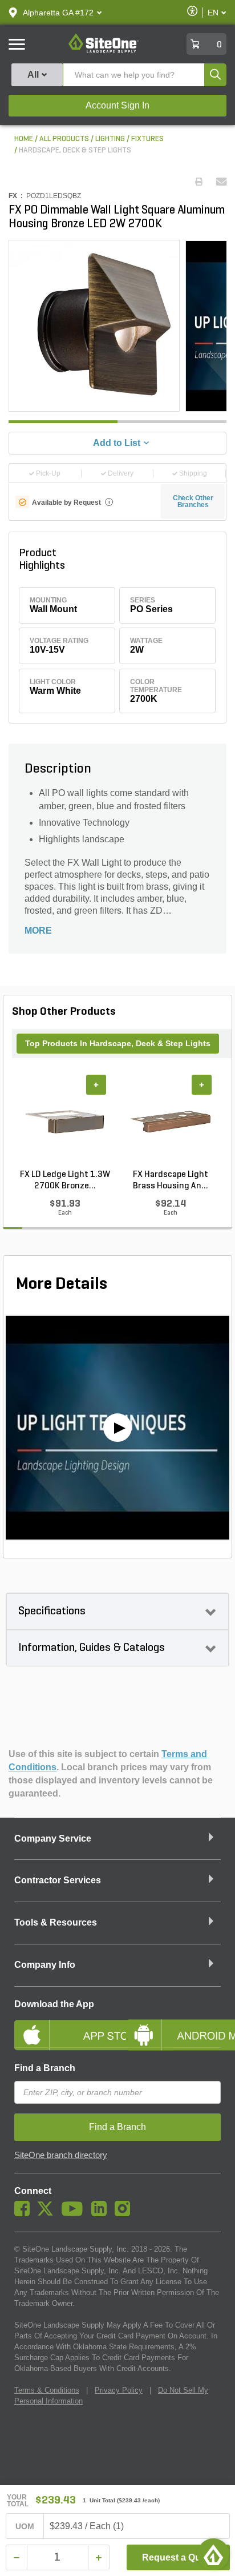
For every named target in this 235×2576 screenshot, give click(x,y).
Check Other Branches (193, 501)
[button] (58, 13)
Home (24, 139)
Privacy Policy (119, 2390)
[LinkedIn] (102, 2213)
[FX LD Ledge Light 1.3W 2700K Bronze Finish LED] (65, 1122)
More (38, 931)
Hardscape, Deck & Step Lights (75, 150)
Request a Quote (178, 2557)
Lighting (110, 139)
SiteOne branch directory (61, 2155)
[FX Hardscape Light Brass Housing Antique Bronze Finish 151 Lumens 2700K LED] (170, 1122)
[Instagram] (125, 2213)
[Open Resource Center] (213, 2554)
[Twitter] (48, 2213)
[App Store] (62, 2026)
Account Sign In (117, 105)
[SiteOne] (104, 51)
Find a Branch (45, 2068)
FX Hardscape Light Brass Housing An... (171, 1180)
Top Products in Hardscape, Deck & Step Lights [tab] (118, 1043)
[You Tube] (75, 2213)
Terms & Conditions (47, 2390)
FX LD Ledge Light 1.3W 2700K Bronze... (65, 1180)
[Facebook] (25, 2213)
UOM (25, 2526)
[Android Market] (173, 2026)
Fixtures (147, 139)
